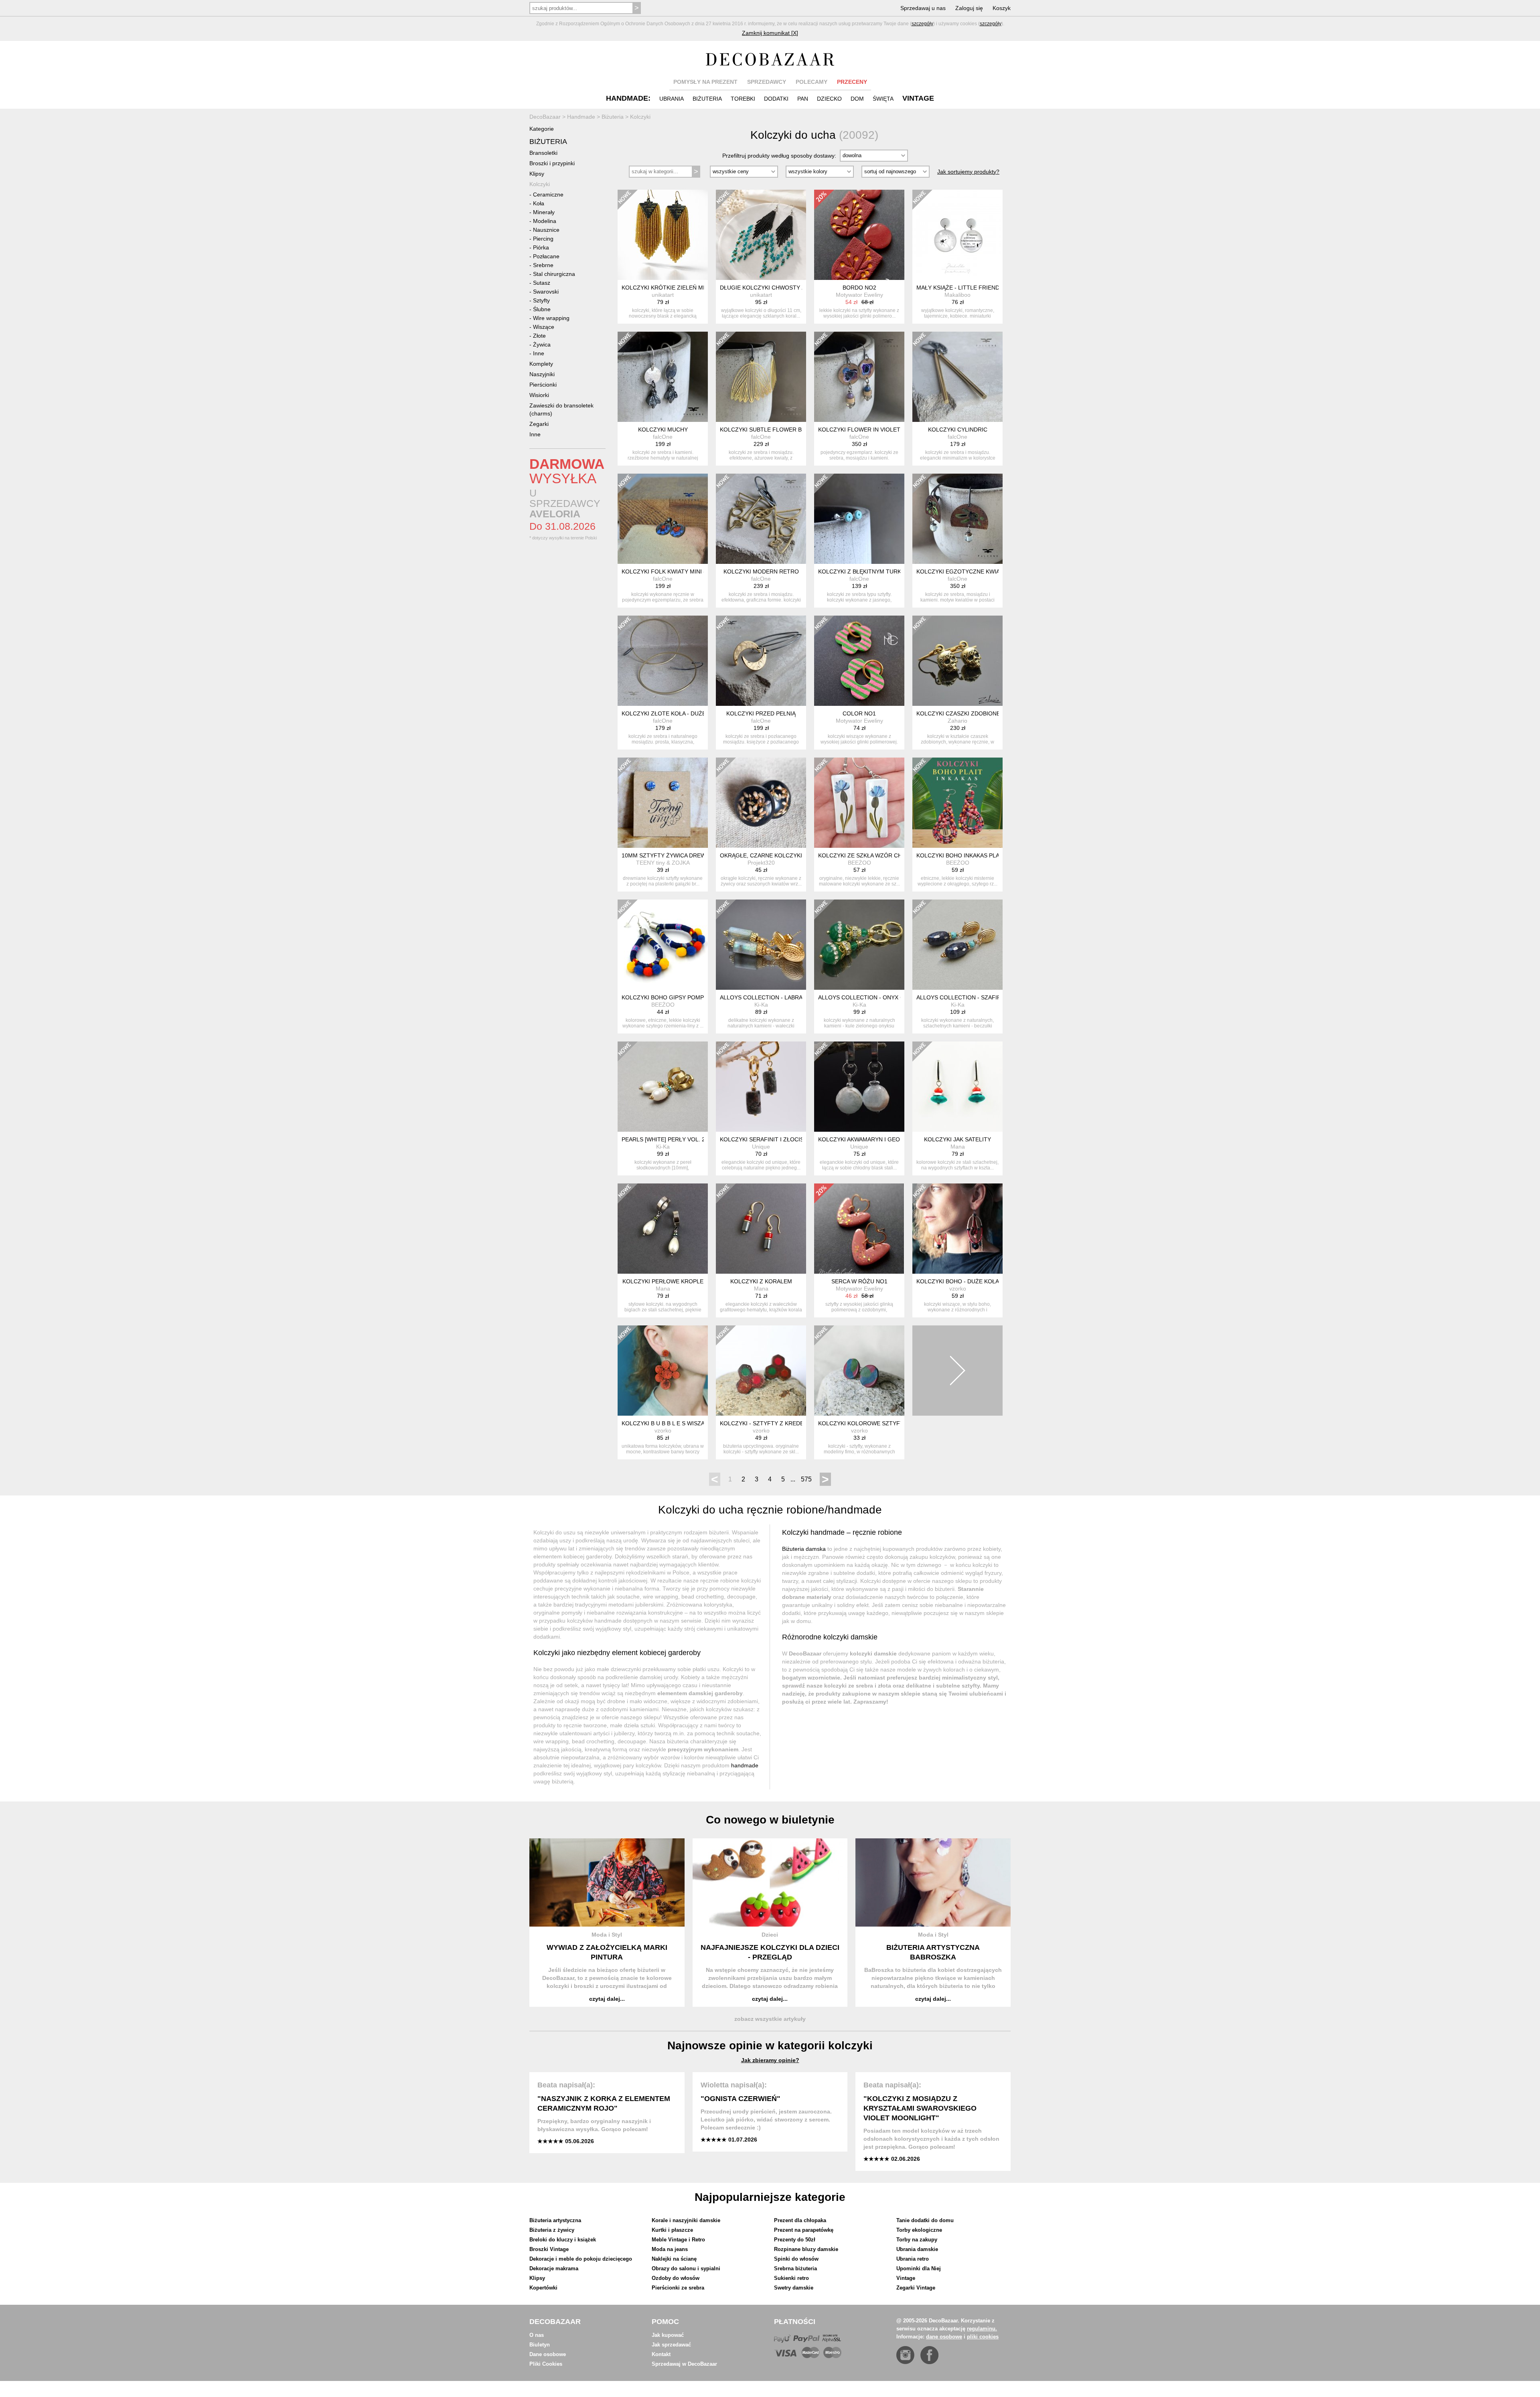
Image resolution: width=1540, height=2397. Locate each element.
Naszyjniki (542, 374)
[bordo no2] (859, 235)
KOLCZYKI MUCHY (663, 430)
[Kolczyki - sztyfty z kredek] (761, 1371)
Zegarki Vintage (916, 2288)
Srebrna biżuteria (795, 2268)
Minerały (544, 212)
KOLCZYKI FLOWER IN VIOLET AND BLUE (874, 430)
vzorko (958, 1289)
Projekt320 (761, 863)
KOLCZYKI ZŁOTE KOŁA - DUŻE (664, 713)
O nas (537, 2335)
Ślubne (542, 309)
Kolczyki (540, 184)
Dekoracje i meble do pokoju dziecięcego (581, 2259)
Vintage (906, 2278)
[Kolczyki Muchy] (663, 377)
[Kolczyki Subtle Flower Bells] (761, 377)
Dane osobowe (548, 2354)
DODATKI (776, 99)
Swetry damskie (794, 2288)
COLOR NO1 (859, 713)
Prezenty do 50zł (795, 2240)
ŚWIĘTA (883, 99)
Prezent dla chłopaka (800, 2220)
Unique (761, 1147)
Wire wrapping (551, 318)
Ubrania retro (913, 2259)
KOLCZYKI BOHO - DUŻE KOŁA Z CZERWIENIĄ (978, 1281)
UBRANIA (672, 99)
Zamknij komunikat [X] (770, 33)
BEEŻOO (859, 863)
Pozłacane (546, 256)
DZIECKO (829, 99)
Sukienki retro (791, 2278)
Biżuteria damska (804, 1549)
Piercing (543, 239)
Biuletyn (540, 2345)
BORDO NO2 (859, 288)
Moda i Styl (607, 1935)
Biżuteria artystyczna (555, 2220)
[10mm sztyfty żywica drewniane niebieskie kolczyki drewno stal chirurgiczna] (663, 803)
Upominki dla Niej (919, 2268)
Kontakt (661, 2354)
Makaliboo (957, 295)
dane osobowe (944, 2337)
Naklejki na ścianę (674, 2259)
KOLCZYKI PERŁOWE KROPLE (663, 1281)
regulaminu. (982, 2329)
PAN (803, 99)
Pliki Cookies (546, 2364)
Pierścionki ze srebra (678, 2288)
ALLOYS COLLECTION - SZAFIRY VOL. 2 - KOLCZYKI (987, 997)
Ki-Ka (761, 1005)
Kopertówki (543, 2288)
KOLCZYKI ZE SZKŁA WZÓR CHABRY (867, 855)
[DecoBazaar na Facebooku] (929, 2355)
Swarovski (546, 292)
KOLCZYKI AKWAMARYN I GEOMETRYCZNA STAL (884, 1139)
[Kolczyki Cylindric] (957, 377)
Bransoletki (543, 153)
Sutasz (542, 283)
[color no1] (859, 661)
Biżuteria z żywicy (552, 2230)
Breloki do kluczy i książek (563, 2240)
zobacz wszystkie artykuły (770, 2019)
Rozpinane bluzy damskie (806, 2249)
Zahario (957, 721)
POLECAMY (812, 82)
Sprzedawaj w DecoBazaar (684, 2364)
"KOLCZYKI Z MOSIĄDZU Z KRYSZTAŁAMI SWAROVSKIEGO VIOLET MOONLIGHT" (920, 2108)
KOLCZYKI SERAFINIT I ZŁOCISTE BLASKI (776, 1139)
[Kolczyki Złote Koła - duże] (663, 661)
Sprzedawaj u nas (923, 8)
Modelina (545, 221)
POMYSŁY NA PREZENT (705, 82)
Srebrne (543, 265)
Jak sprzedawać (671, 2345)
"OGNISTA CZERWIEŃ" (741, 2099)
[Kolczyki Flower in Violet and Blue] (859, 377)
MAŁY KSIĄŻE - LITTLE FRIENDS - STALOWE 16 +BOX (988, 288)
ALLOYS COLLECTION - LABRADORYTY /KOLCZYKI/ (789, 997)
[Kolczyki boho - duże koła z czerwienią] (957, 1229)
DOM (857, 99)
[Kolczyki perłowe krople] (663, 1229)
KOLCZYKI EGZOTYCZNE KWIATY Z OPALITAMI (980, 571)
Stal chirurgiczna (554, 274)
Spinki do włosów (796, 2259)
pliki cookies (983, 2337)
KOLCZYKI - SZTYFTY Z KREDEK (764, 1423)
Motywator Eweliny (859, 295)
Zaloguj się (969, 8)
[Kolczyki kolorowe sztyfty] (859, 1371)
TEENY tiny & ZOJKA (663, 863)
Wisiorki (539, 395)
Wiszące (544, 327)
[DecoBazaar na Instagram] (905, 2355)
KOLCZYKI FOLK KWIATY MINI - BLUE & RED (681, 571)
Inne (539, 353)
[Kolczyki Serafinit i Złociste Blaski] (761, 1087)
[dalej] (957, 1371)
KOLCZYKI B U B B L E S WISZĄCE (667, 1423)
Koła (539, 203)
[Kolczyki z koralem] (761, 1229)
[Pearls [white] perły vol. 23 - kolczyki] (663, 1087)
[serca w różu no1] (859, 1229)
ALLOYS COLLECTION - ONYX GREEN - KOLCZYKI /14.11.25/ (899, 997)
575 (806, 1479)
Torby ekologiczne (919, 2230)
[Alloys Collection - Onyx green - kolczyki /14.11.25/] (859, 945)
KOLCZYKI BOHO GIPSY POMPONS (669, 997)
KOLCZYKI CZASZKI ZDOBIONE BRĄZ (967, 713)
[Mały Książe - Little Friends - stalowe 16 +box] (957, 235)
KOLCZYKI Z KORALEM (761, 1281)
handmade (745, 1765)
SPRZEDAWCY (767, 82)
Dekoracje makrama (554, 2268)
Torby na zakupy (917, 2240)
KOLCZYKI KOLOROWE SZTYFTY (863, 1423)
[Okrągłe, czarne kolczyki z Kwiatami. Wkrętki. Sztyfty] (761, 803)
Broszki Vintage (549, 2249)
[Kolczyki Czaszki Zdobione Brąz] (957, 661)
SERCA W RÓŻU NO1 (859, 1281)
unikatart (663, 295)
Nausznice (546, 230)
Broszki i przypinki (552, 163)
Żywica (542, 344)
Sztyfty (541, 300)
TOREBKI (743, 99)
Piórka (541, 247)
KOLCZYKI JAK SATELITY (957, 1139)
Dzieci (770, 1935)
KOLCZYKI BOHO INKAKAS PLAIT (960, 855)
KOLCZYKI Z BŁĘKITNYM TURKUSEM (868, 571)
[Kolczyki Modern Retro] (761, 519)
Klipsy (537, 174)
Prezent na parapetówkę (804, 2230)
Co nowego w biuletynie (770, 1820)
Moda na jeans (670, 2249)
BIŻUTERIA (707, 99)
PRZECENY (852, 82)
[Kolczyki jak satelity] (957, 1087)
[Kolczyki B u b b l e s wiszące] (663, 1371)
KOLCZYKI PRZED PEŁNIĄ (761, 713)
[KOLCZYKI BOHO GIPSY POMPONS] (663, 945)
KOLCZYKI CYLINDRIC (958, 430)
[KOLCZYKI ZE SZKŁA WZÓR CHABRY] (859, 803)
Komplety (541, 364)
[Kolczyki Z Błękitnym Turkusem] (859, 519)
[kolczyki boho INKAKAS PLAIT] (957, 803)
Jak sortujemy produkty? (968, 172)
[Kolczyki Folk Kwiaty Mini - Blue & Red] (663, 519)
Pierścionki (543, 385)
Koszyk (1002, 8)
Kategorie (542, 129)
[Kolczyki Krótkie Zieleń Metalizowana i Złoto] (663, 235)
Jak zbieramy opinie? (770, 2060)
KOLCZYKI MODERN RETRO (761, 571)
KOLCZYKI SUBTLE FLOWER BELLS (768, 430)
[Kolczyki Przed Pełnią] (761, 661)
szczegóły (922, 24)
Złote (539, 336)
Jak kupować (668, 2335)
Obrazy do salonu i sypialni (686, 2268)
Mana (958, 1147)
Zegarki (539, 424)
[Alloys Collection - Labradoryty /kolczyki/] (761, 945)
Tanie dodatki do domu (925, 2220)
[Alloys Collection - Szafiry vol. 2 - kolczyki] (957, 945)
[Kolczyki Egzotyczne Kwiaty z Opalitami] (957, 519)
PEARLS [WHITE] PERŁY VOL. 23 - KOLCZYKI (681, 1139)
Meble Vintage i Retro (678, 2240)
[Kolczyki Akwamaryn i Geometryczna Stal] (859, 1087)
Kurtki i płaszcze (672, 2230)
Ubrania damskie (917, 2249)
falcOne (663, 437)
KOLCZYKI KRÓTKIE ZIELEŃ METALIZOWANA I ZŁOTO (694, 288)
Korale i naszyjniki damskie (686, 2220)
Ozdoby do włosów (676, 2278)
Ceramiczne (548, 195)
